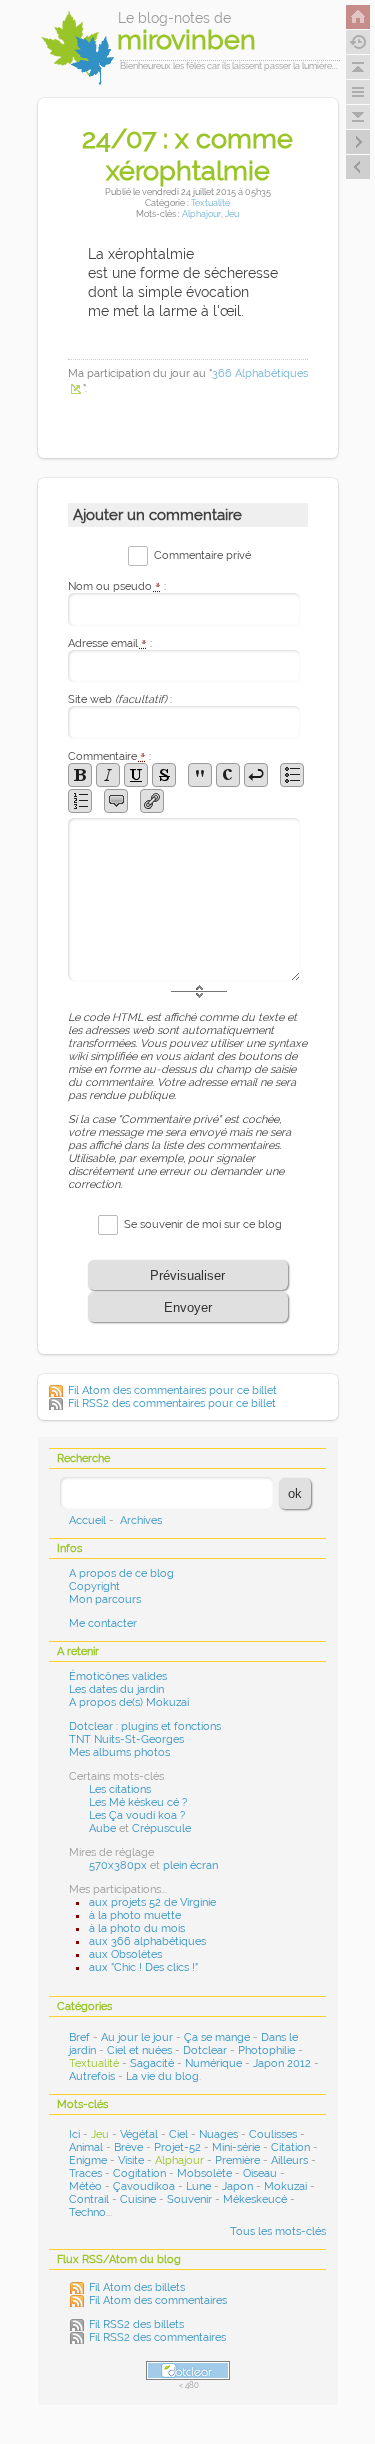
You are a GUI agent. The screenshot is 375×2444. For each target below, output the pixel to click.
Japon (237, 2186)
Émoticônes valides (118, 1676)
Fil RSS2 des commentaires (157, 2337)
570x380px (118, 1865)
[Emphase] (108, 775)
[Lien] (152, 801)
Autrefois (92, 2076)
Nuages (218, 2134)
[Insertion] (136, 775)
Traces (85, 2173)
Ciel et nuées (139, 2050)
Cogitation (139, 2173)
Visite (131, 2160)
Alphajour (201, 213)
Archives (141, 1520)
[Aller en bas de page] (358, 117)
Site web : (120, 699)
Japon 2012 (282, 2063)
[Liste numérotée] (80, 801)
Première (237, 2160)
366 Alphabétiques (260, 373)
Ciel (178, 2134)
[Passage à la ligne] (256, 775)
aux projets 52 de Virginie (152, 1902)
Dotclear (205, 2050)
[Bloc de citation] (116, 801)
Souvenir (189, 2199)
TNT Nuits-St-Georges (126, 1739)
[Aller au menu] (358, 92)
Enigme (88, 2160)
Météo (85, 2186)
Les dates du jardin (116, 1689)
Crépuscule (161, 1828)
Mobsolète (204, 2173)
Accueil (87, 1520)
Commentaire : (109, 756)
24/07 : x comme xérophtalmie (187, 154)
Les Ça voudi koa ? (137, 1815)
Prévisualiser (187, 1275)
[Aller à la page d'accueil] (358, 17)
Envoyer (188, 1307)
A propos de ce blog (121, 1573)
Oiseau (260, 2173)
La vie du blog (162, 2076)
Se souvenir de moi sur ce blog (203, 1224)
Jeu (232, 213)
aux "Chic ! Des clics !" (143, 1967)
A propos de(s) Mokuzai (129, 1702)
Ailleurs (289, 2160)
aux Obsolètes (125, 1954)
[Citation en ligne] (200, 775)
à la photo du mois (137, 1928)
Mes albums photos (119, 1752)
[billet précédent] (358, 142)
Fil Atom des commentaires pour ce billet (172, 1390)
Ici (74, 2134)
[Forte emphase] (80, 775)
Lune (198, 2186)
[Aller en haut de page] (358, 67)
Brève (128, 2147)
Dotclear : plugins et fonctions (145, 1726)
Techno (87, 2212)
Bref (79, 2037)
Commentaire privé (202, 555)
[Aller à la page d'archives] (358, 42)
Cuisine (138, 2199)
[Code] (228, 775)
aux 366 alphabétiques (147, 1941)
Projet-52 (177, 2147)
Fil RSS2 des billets (136, 2324)
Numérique (213, 2063)
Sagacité (152, 2063)
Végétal (139, 2134)
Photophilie (266, 2050)
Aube (102, 1828)
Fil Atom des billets (137, 2287)
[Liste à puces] (292, 775)
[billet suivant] (358, 167)
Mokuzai (285, 2186)
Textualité (210, 202)
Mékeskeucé (255, 2199)
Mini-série (236, 2147)
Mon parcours (105, 1599)
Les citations (120, 1789)
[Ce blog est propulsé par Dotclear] (188, 2370)
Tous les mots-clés (278, 2231)
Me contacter (103, 1623)
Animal (86, 2147)
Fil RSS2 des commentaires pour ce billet (172, 1403)
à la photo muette (135, 1915)
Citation (290, 2147)
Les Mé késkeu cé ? (138, 1802)
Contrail (89, 2199)
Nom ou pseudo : (117, 586)
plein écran (190, 1865)
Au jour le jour (137, 2037)
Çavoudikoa (144, 2186)
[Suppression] (164, 775)
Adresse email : (110, 643)
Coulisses (273, 2134)
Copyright (94, 1586)
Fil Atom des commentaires (158, 2300)
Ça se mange (217, 2037)
